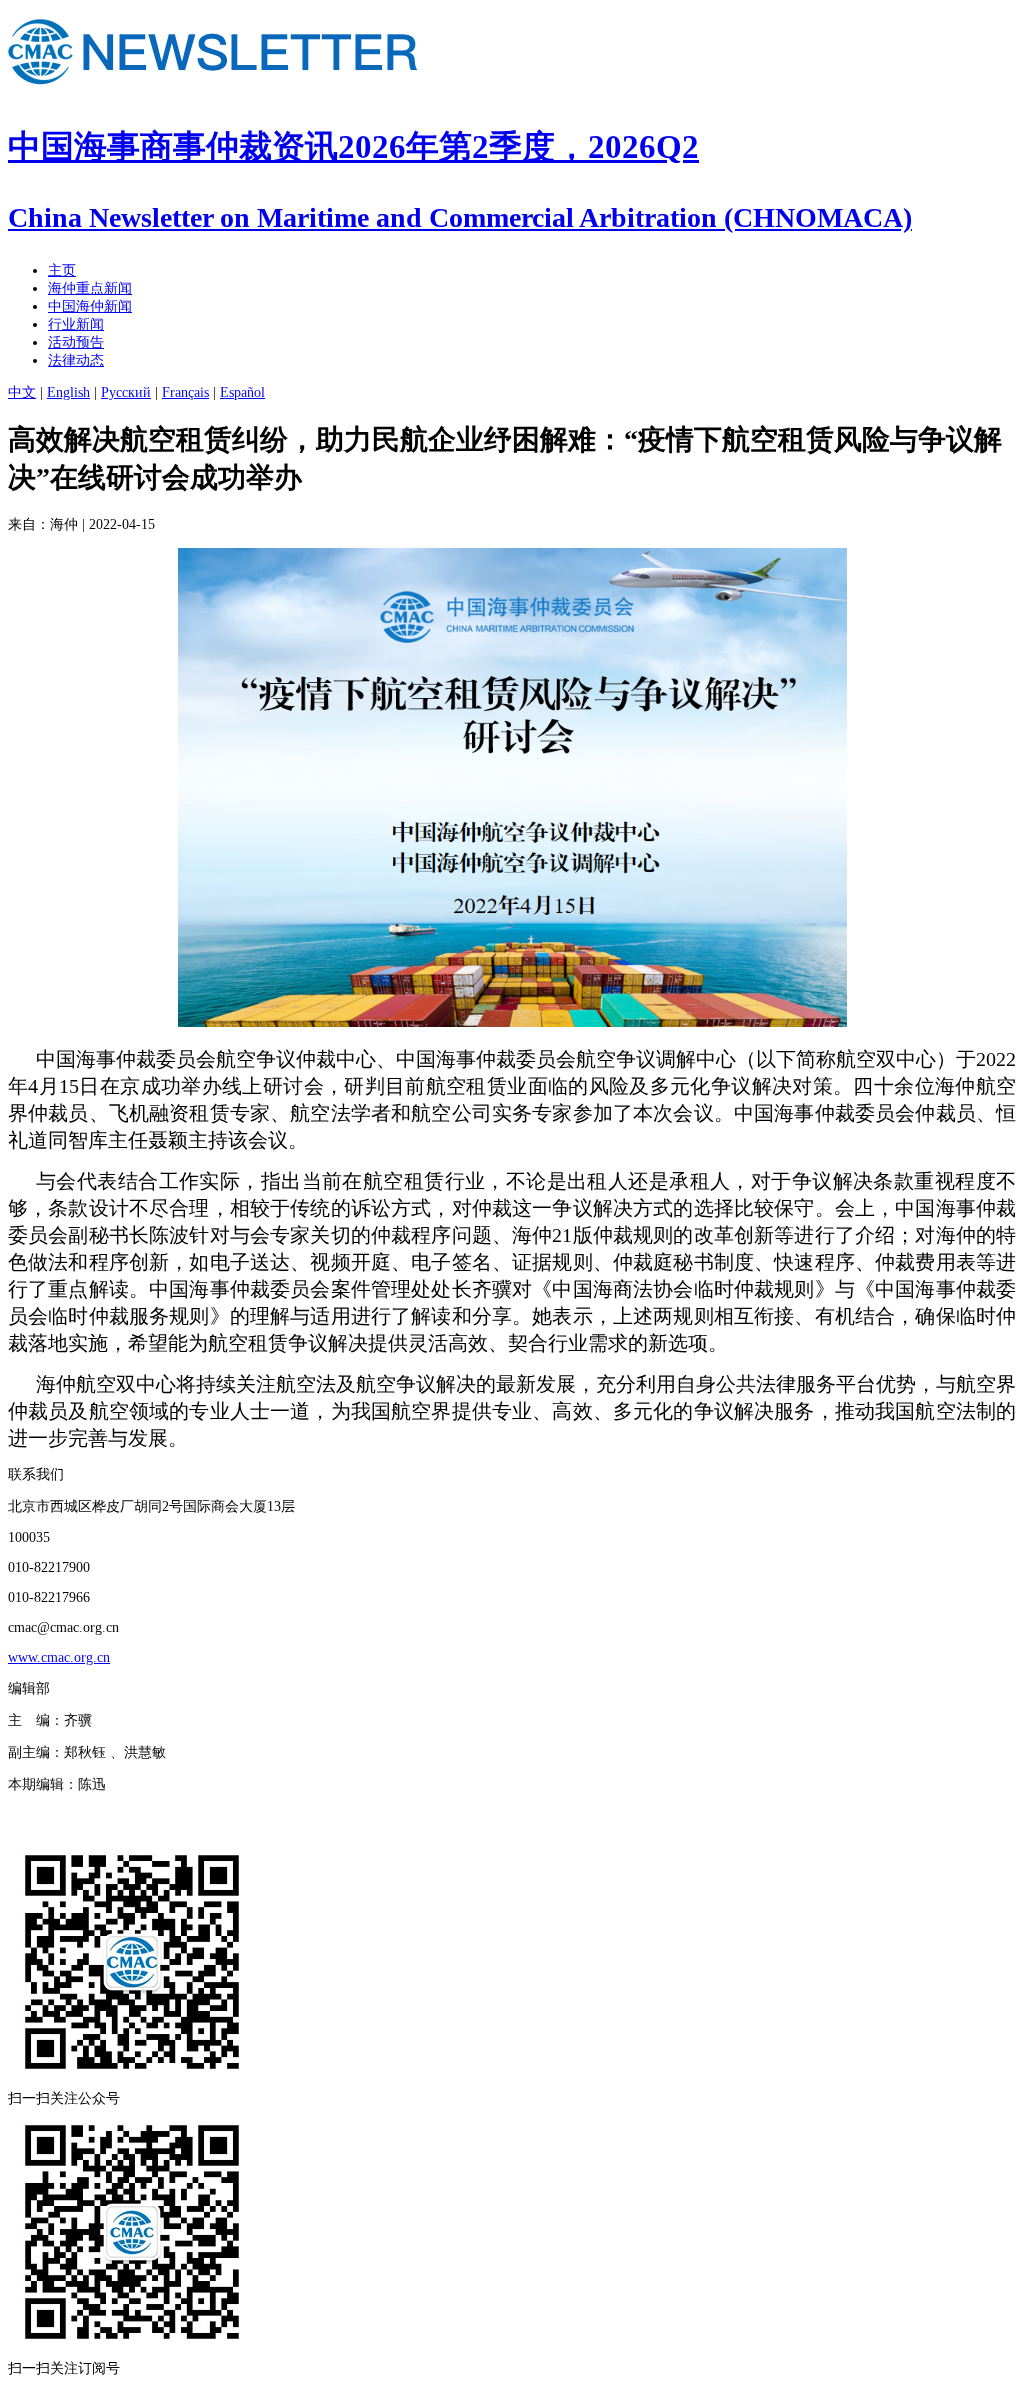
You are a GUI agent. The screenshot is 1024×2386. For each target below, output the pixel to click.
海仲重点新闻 (90, 288)
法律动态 (76, 360)
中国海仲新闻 (90, 306)
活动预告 (76, 342)
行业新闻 (76, 324)
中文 (22, 392)
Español (242, 392)
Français (185, 392)
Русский (126, 392)
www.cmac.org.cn (59, 1657)
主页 (62, 270)
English (68, 392)
